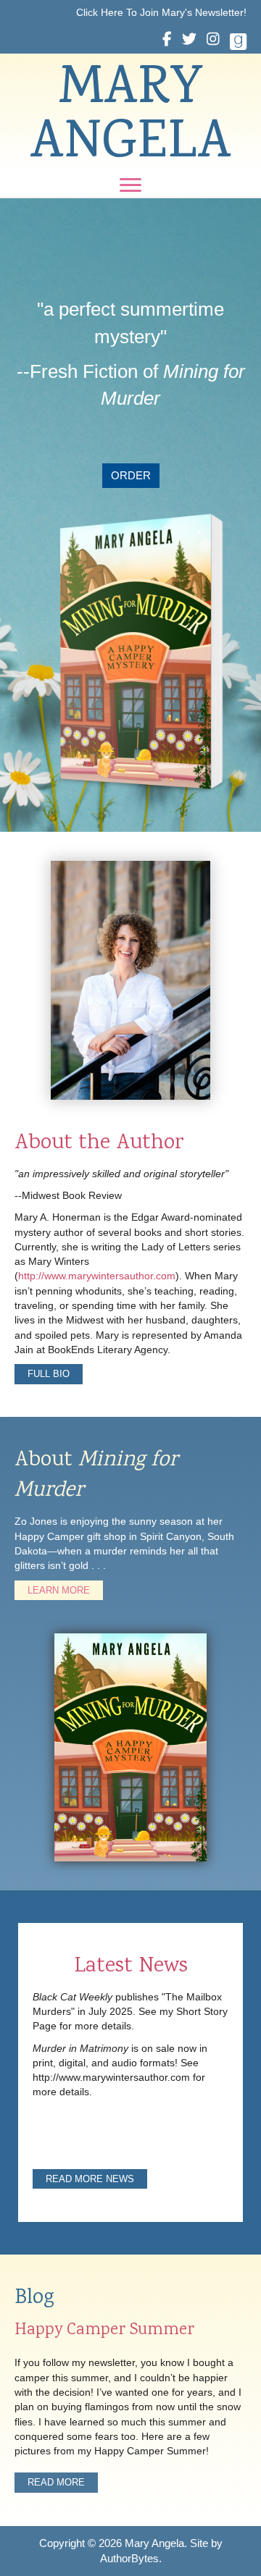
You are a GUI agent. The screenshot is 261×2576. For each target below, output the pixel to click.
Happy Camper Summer (104, 2331)
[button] (131, 476)
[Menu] (130, 185)
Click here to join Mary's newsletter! (161, 12)
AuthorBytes (129, 2558)
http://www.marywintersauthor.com (97, 1276)
